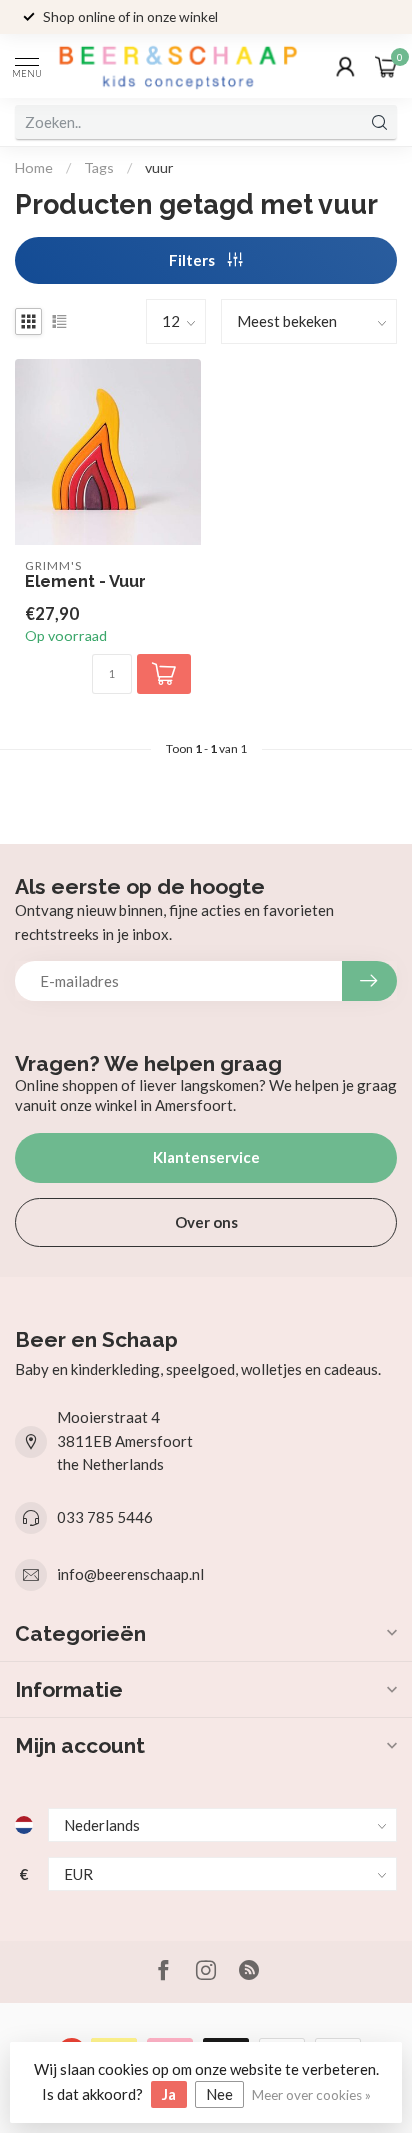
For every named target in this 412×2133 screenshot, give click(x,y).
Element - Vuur (85, 581)
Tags (99, 167)
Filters (193, 260)
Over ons (206, 1222)
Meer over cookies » (311, 2095)
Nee (219, 2094)
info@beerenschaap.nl (130, 1574)
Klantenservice (206, 1157)
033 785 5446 (105, 1517)
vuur (159, 167)
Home (34, 167)
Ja (169, 2094)
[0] (386, 66)
